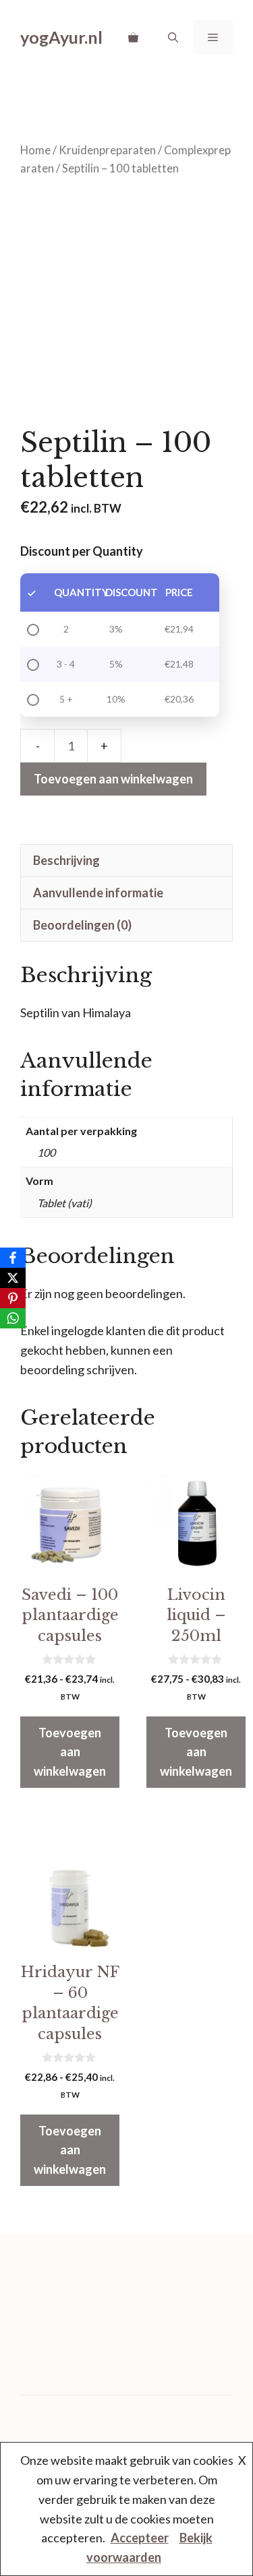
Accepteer (140, 2538)
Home (35, 150)
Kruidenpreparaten (107, 150)
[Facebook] (13, 1258)
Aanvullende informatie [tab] (98, 893)
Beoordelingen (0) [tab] (82, 925)
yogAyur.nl (61, 37)
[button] (173, 37)
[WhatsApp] (13, 1318)
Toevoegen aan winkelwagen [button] (70, 1752)
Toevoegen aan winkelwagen (113, 779)
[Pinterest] (13, 1298)
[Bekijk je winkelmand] (133, 37)
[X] (13, 1278)
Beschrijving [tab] (66, 860)
